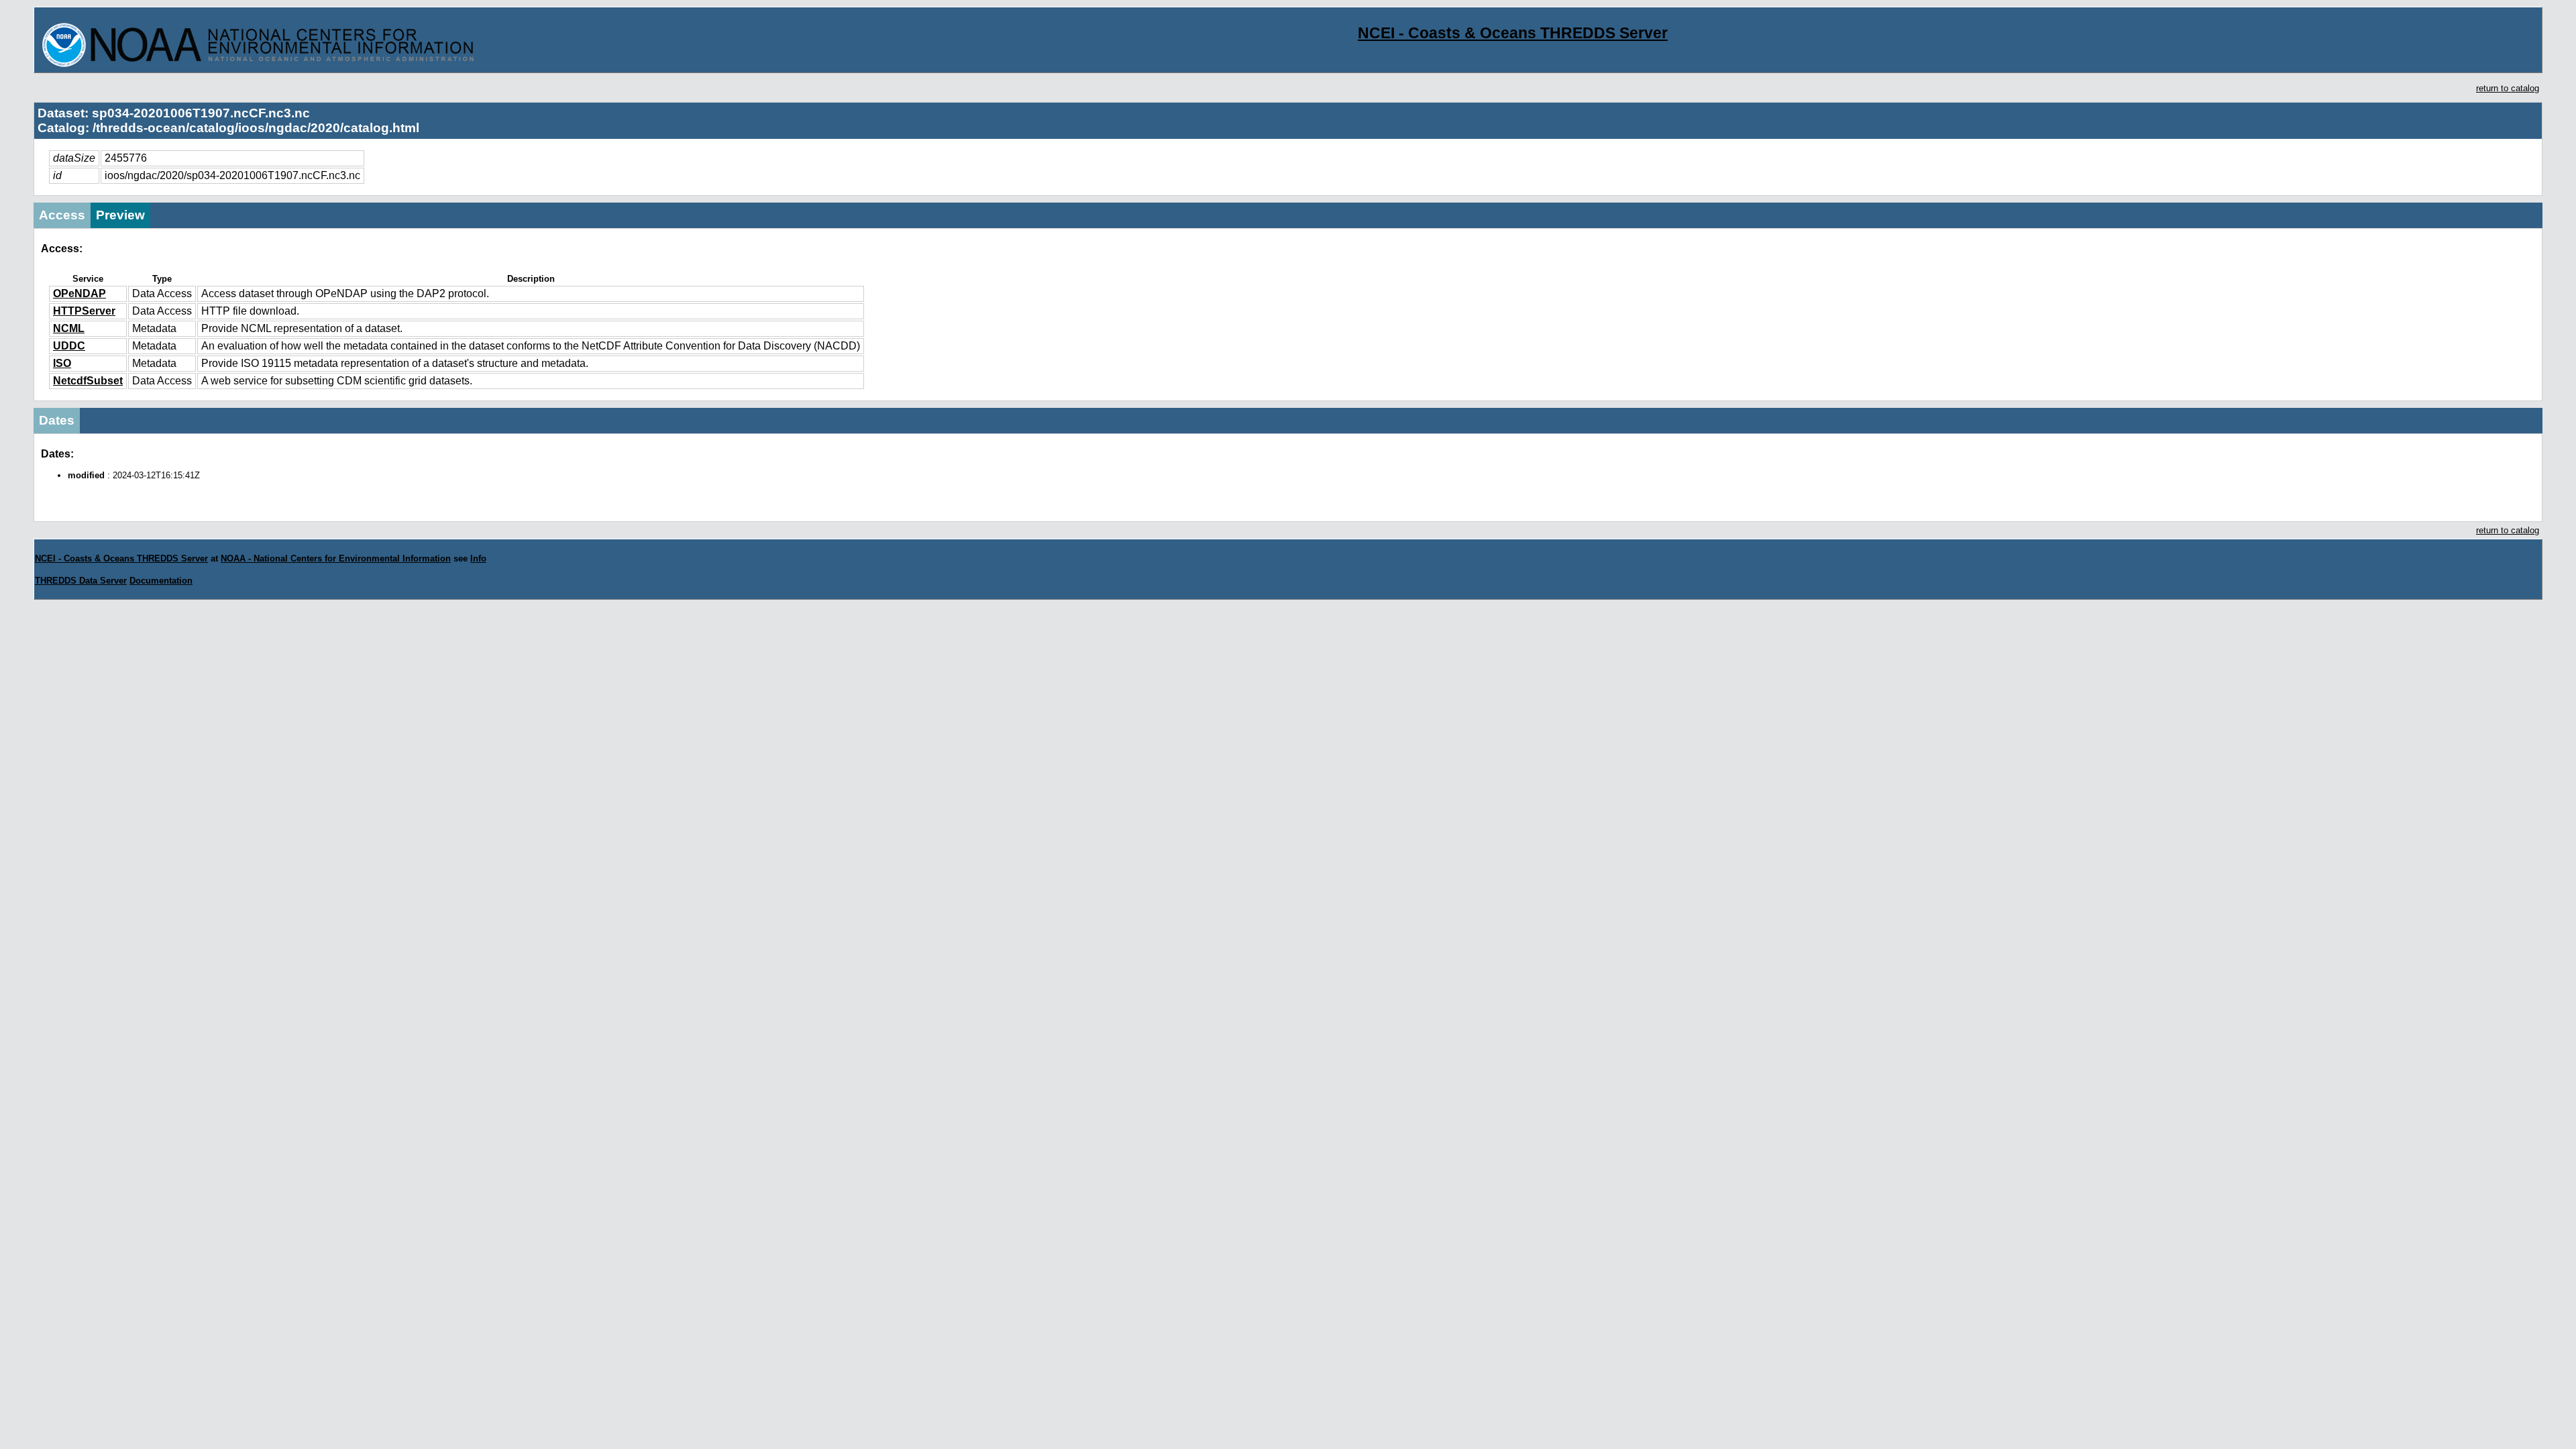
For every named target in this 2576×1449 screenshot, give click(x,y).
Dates (57, 420)
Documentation (161, 581)
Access (62, 215)
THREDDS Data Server (81, 581)
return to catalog (2508, 88)
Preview (120, 215)
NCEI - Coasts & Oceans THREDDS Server (1513, 33)
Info (478, 558)
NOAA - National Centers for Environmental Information (336, 558)
